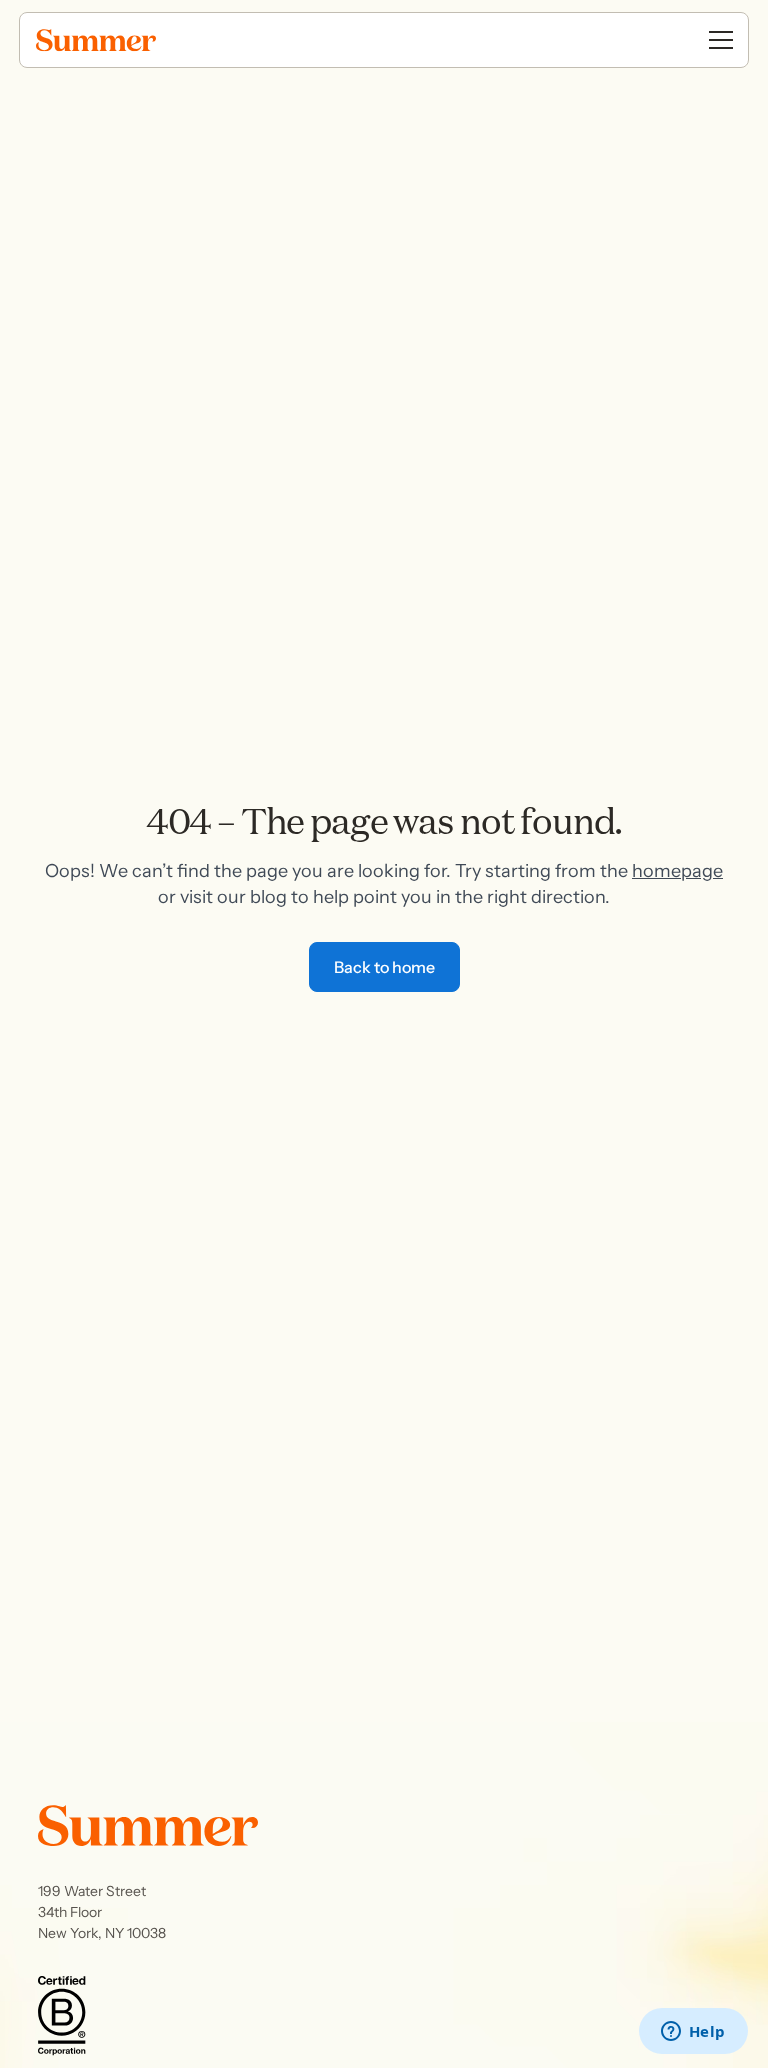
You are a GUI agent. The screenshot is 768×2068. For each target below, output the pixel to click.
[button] (721, 40)
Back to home (384, 967)
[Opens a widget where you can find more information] (693, 2033)
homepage (677, 871)
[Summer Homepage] (140, 40)
